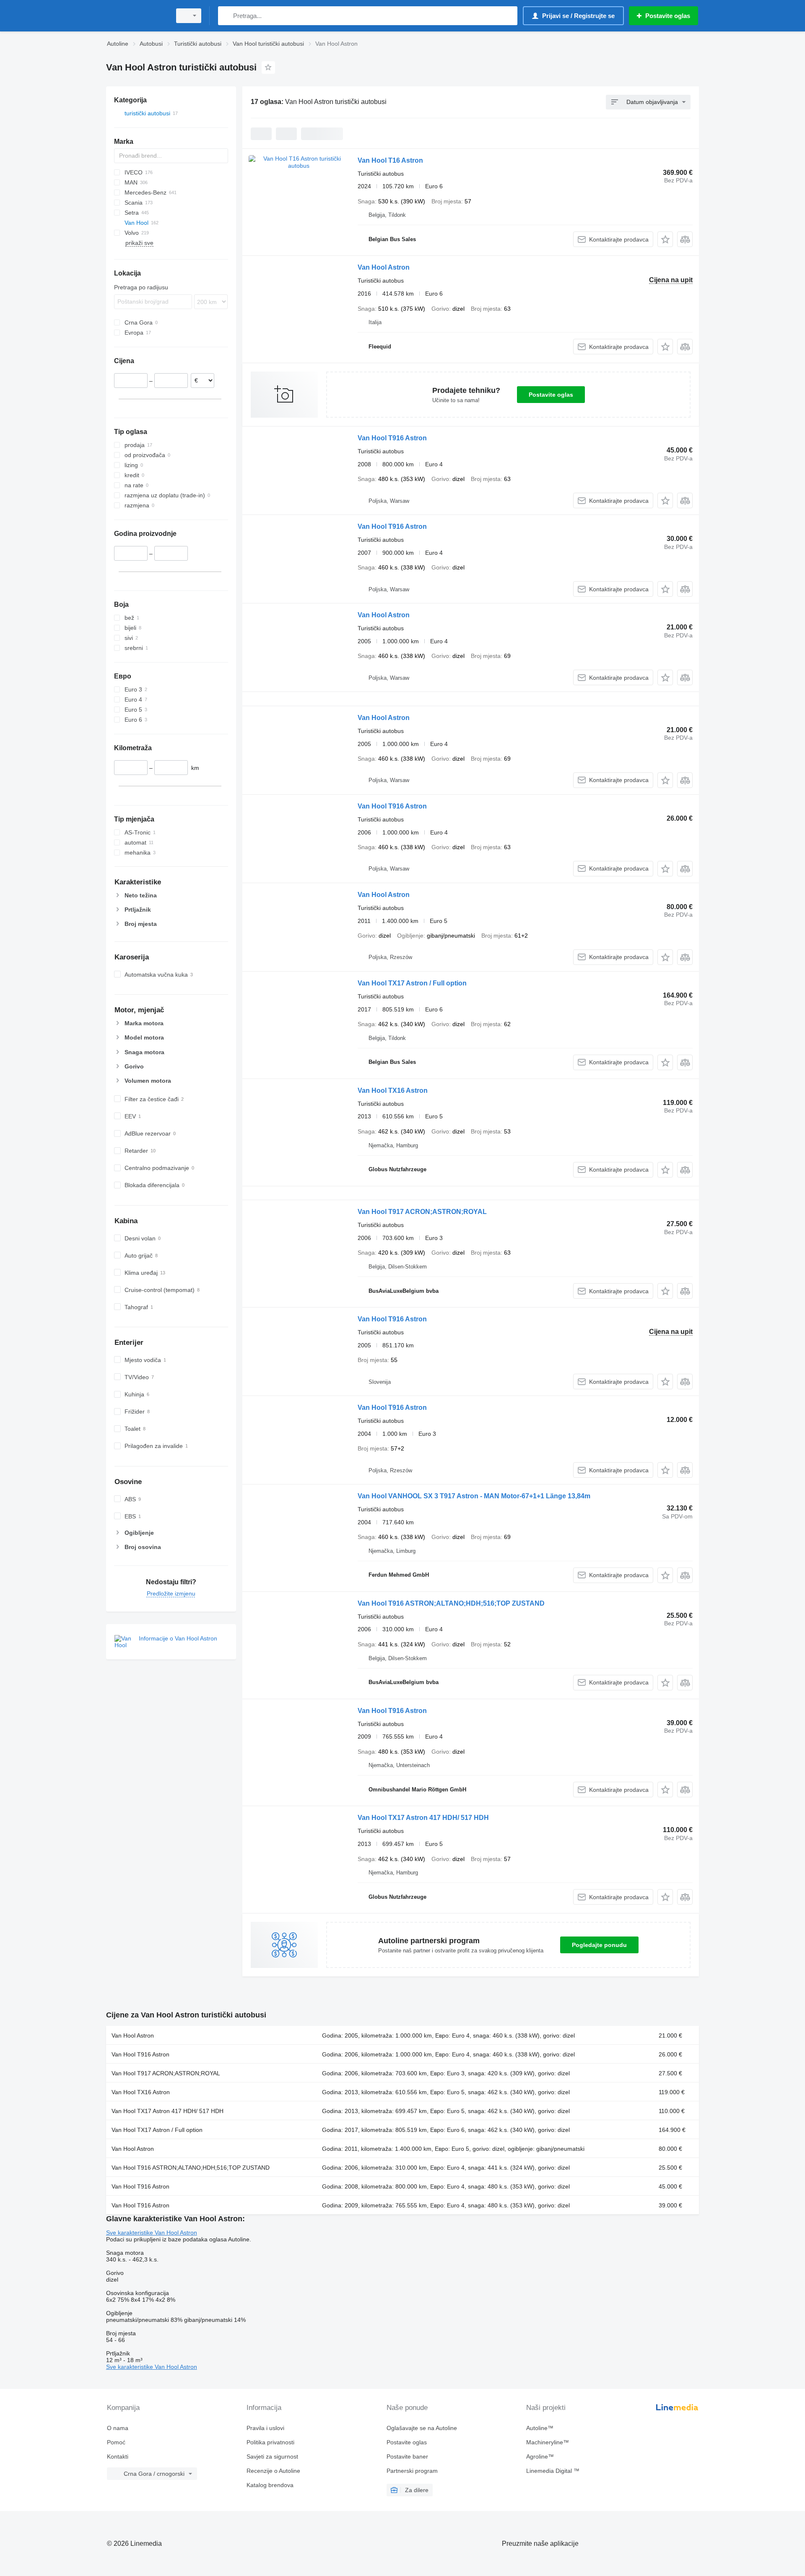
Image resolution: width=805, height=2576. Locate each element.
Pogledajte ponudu (599, 1945)
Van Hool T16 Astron (390, 160)
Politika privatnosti (270, 2442)
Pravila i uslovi (265, 2428)
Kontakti (118, 2456)
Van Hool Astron (384, 267)
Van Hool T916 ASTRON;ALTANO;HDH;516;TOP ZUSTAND (451, 1603)
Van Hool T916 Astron (392, 438)
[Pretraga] (226, 16)
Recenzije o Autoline (273, 2471)
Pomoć (116, 2442)
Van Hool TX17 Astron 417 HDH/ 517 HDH (423, 1818)
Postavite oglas (551, 395)
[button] (665, 239)
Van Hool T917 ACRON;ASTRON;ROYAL (422, 1212)
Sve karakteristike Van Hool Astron (152, 2233)
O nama (118, 2428)
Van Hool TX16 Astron (393, 1090)
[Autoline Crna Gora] (136, 16)
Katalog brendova (270, 2485)
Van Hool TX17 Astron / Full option (412, 983)
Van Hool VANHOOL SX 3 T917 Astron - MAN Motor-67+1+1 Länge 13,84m (474, 1496)
